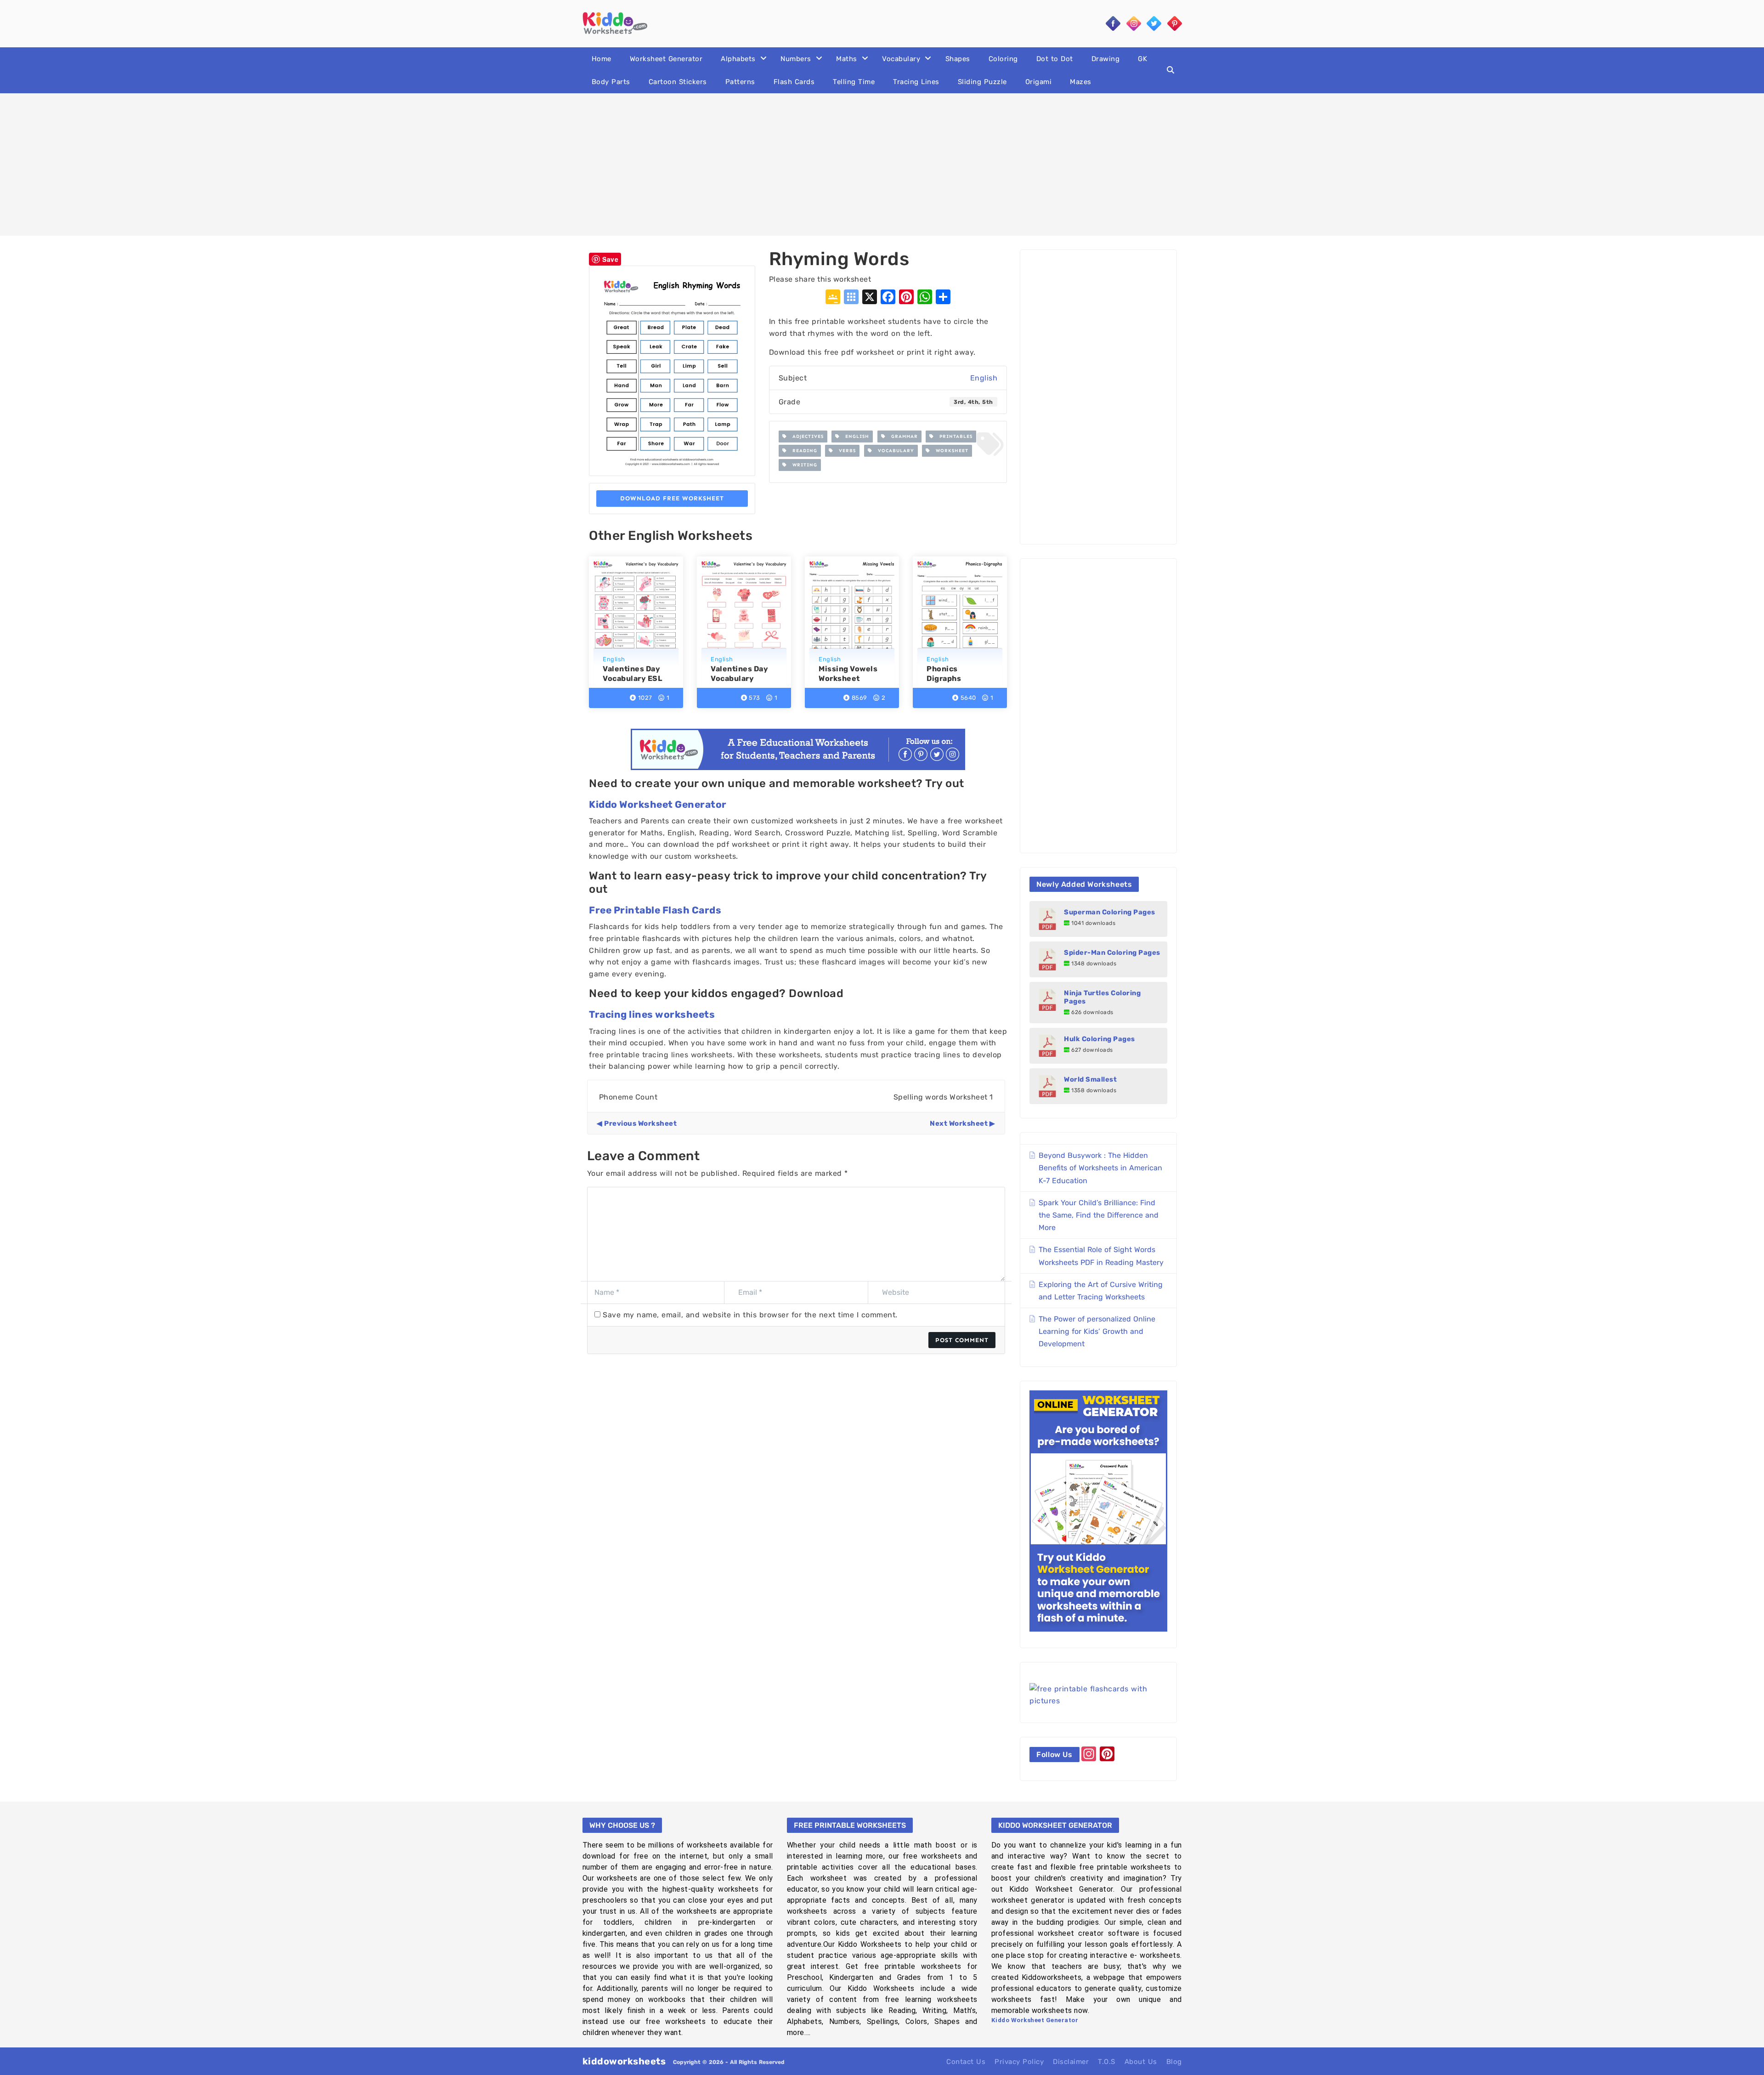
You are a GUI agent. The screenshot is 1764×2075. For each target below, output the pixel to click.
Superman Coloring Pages (1110, 912)
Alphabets (738, 59)
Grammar (902, 437)
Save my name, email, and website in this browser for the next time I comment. (750, 1315)
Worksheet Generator (666, 59)
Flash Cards (794, 82)
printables (953, 437)
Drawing (1106, 59)
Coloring (1003, 59)
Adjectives (805, 437)
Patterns (740, 82)
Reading (802, 451)
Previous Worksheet (640, 1123)
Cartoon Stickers (678, 82)
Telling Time (854, 82)
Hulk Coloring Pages (1100, 1039)
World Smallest (1090, 1079)
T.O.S (1107, 2062)
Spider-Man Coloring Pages (1112, 952)
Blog (1174, 2062)
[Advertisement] (882, 164)
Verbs (845, 451)
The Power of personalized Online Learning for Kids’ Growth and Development (1097, 1331)
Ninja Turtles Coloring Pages (1102, 997)
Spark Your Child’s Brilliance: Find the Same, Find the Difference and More (1099, 1215)
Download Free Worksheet (672, 498)
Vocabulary (901, 59)
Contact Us (966, 2062)
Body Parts (611, 82)
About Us (1141, 2062)
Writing (802, 465)
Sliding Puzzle (982, 82)
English (984, 378)
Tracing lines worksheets (652, 1014)
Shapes (958, 59)
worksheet (949, 451)
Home (602, 59)
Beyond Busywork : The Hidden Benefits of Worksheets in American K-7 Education (1100, 1168)
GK (1142, 59)
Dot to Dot (1055, 59)
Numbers (796, 59)
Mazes (1081, 82)
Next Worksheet (959, 1123)
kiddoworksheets (624, 2061)
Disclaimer (1071, 2062)
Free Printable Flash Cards (655, 910)
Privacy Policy (1019, 2062)
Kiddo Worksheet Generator (658, 804)
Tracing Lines (916, 82)
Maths (847, 59)
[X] (870, 298)
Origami (1039, 82)
